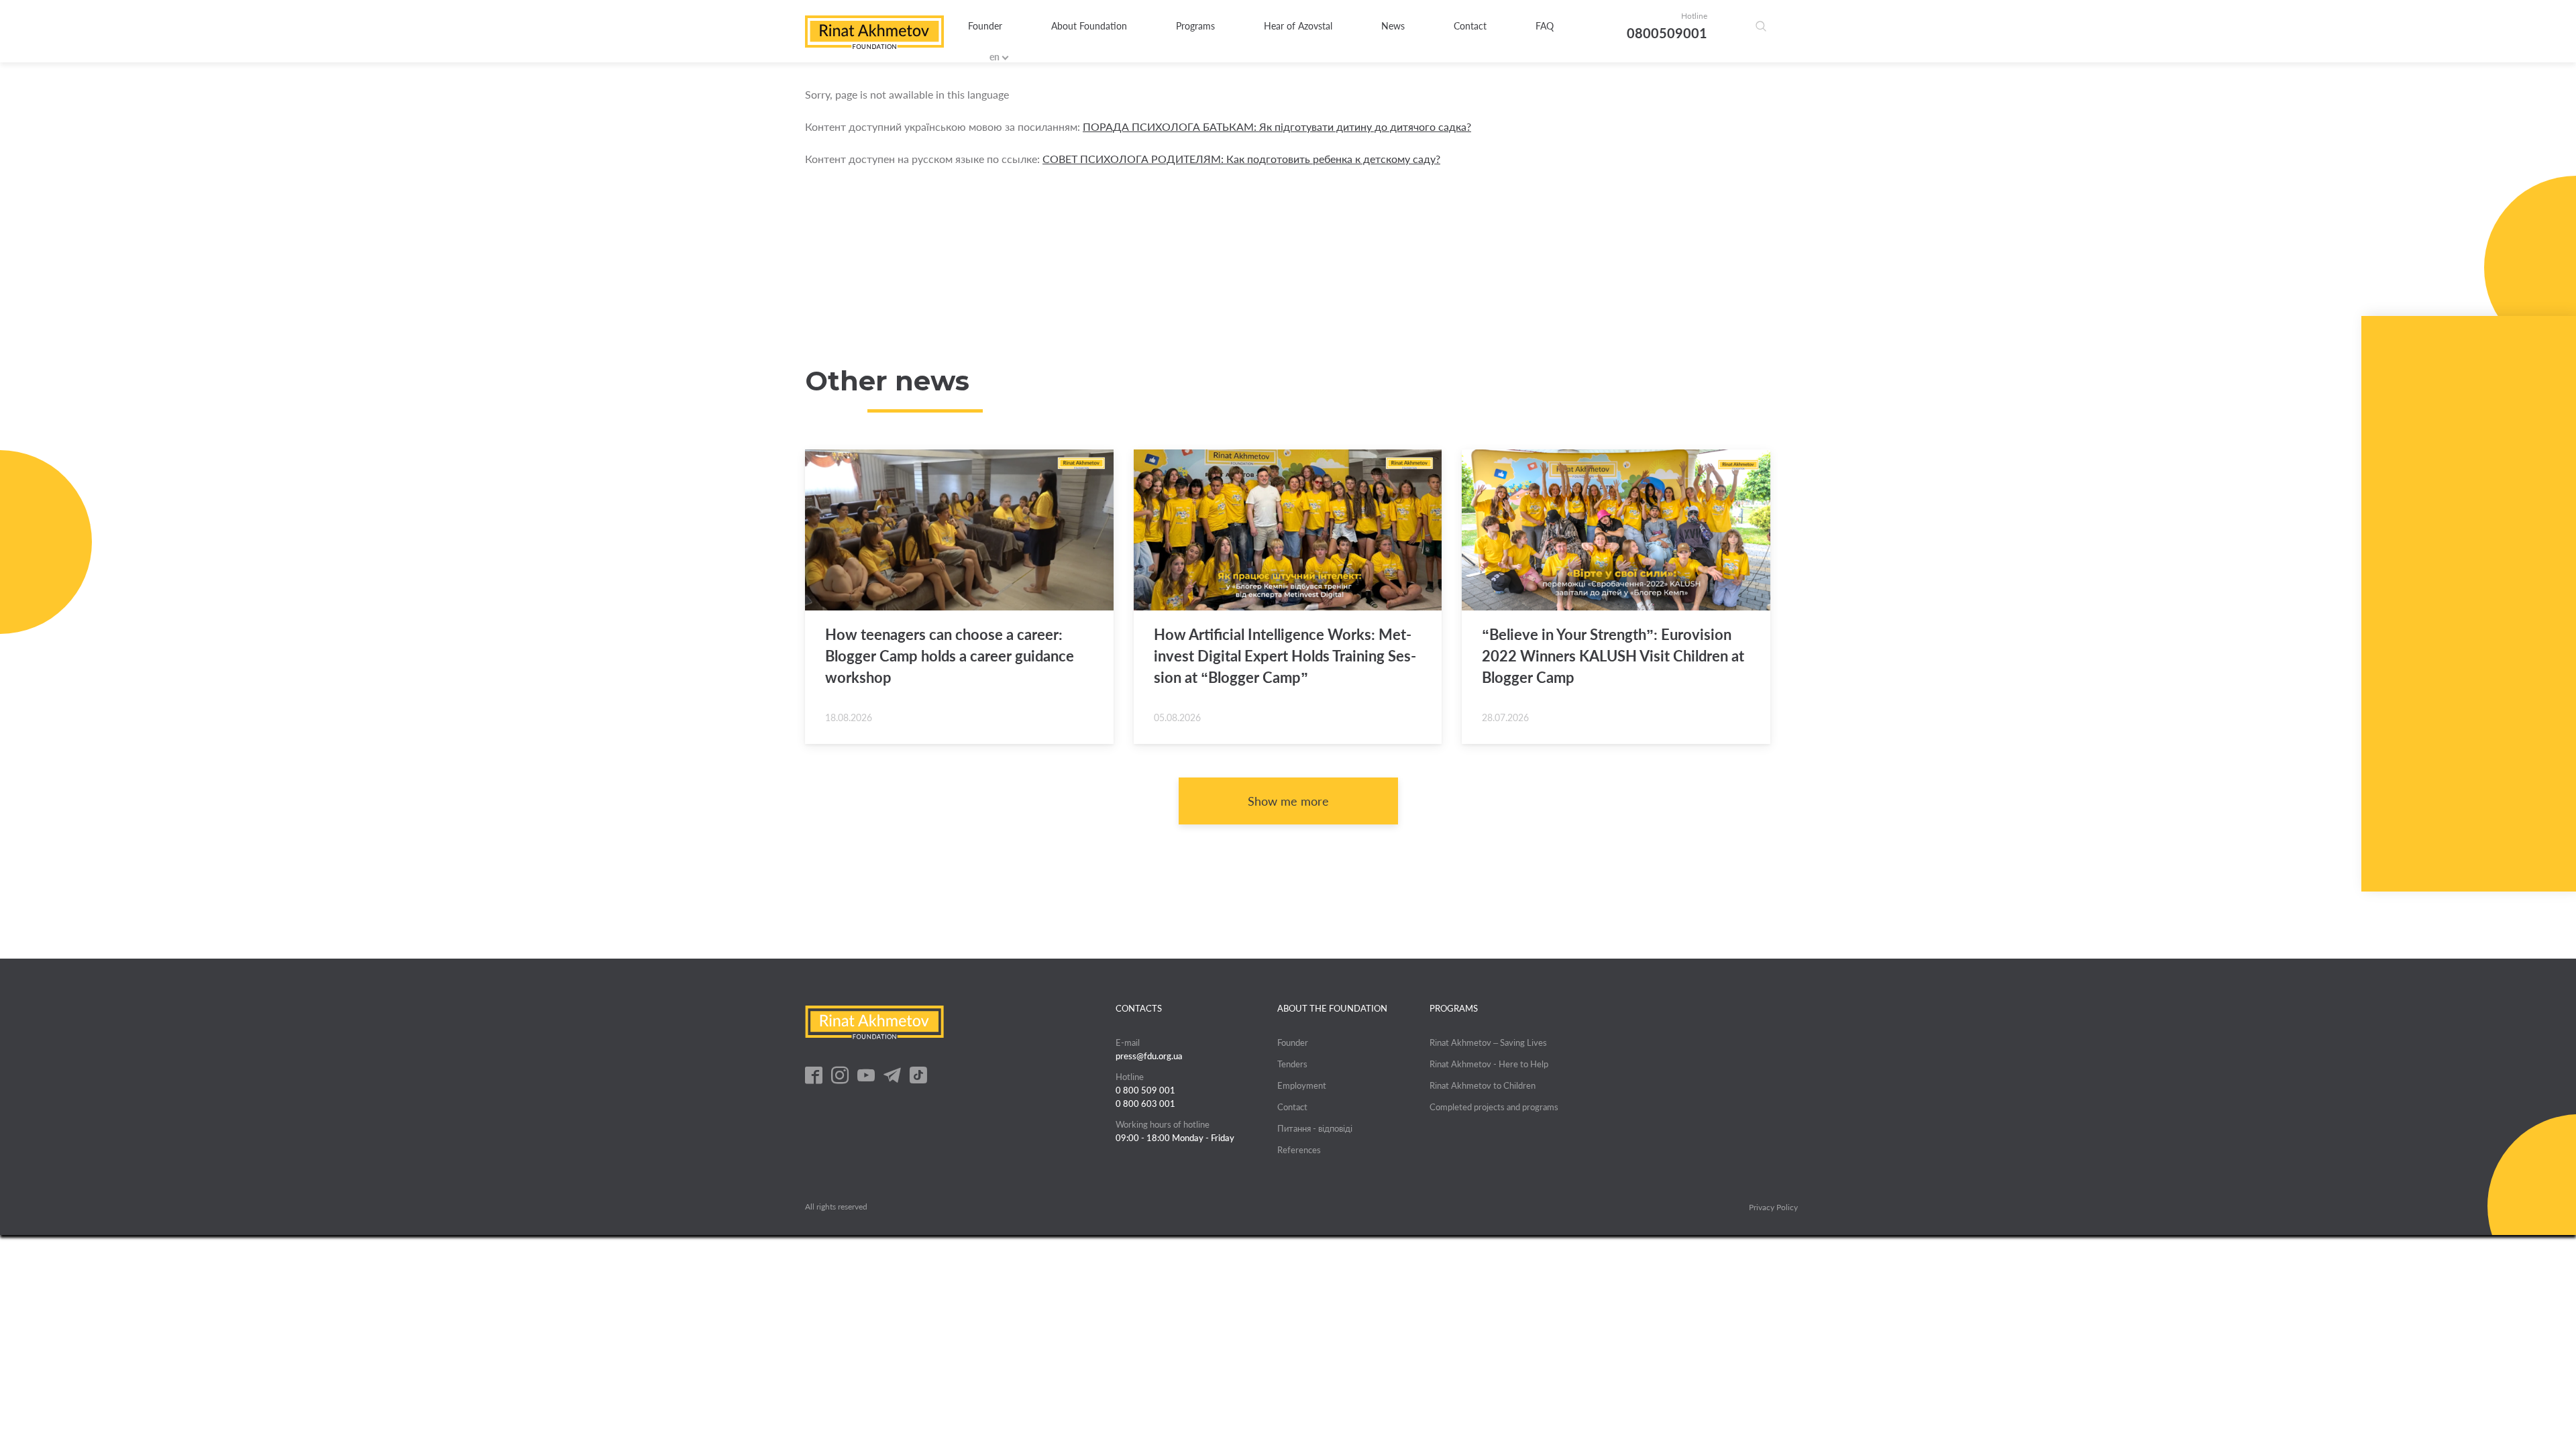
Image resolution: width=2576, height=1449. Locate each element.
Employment (1302, 1085)
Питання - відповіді (1315, 1128)
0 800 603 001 (1145, 1104)
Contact (1470, 26)
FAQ (1545, 26)
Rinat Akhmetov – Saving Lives (1488, 1042)
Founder (985, 26)
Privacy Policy (1773, 1207)
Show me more (1288, 801)
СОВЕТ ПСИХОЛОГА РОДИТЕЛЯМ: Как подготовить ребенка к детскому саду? (1241, 159)
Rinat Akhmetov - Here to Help (1489, 1064)
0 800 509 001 (1145, 1090)
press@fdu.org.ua (1149, 1056)
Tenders (1292, 1064)
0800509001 (1667, 33)
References (1299, 1150)
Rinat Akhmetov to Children (1483, 1085)
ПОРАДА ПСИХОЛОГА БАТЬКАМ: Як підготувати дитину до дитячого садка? (1277, 126)
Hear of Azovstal (1298, 26)
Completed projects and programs (1494, 1107)
